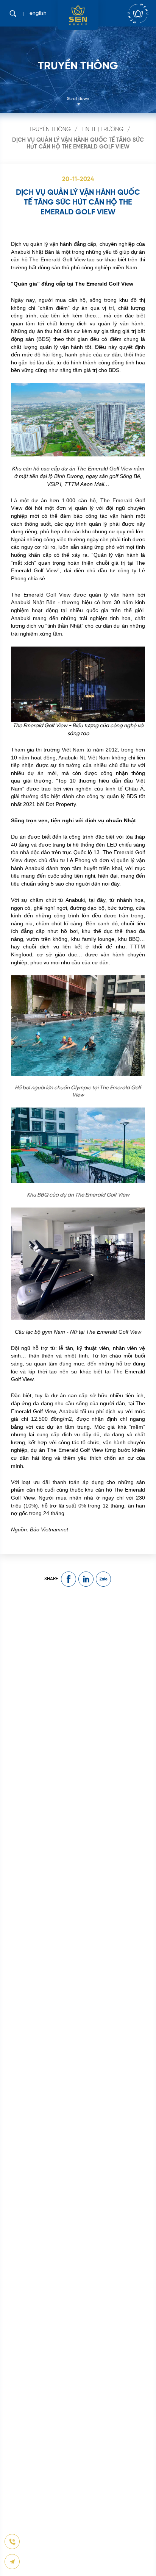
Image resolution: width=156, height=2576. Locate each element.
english (38, 13)
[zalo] (103, 1579)
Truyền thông (50, 130)
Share (51, 1579)
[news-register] (12, 2542)
